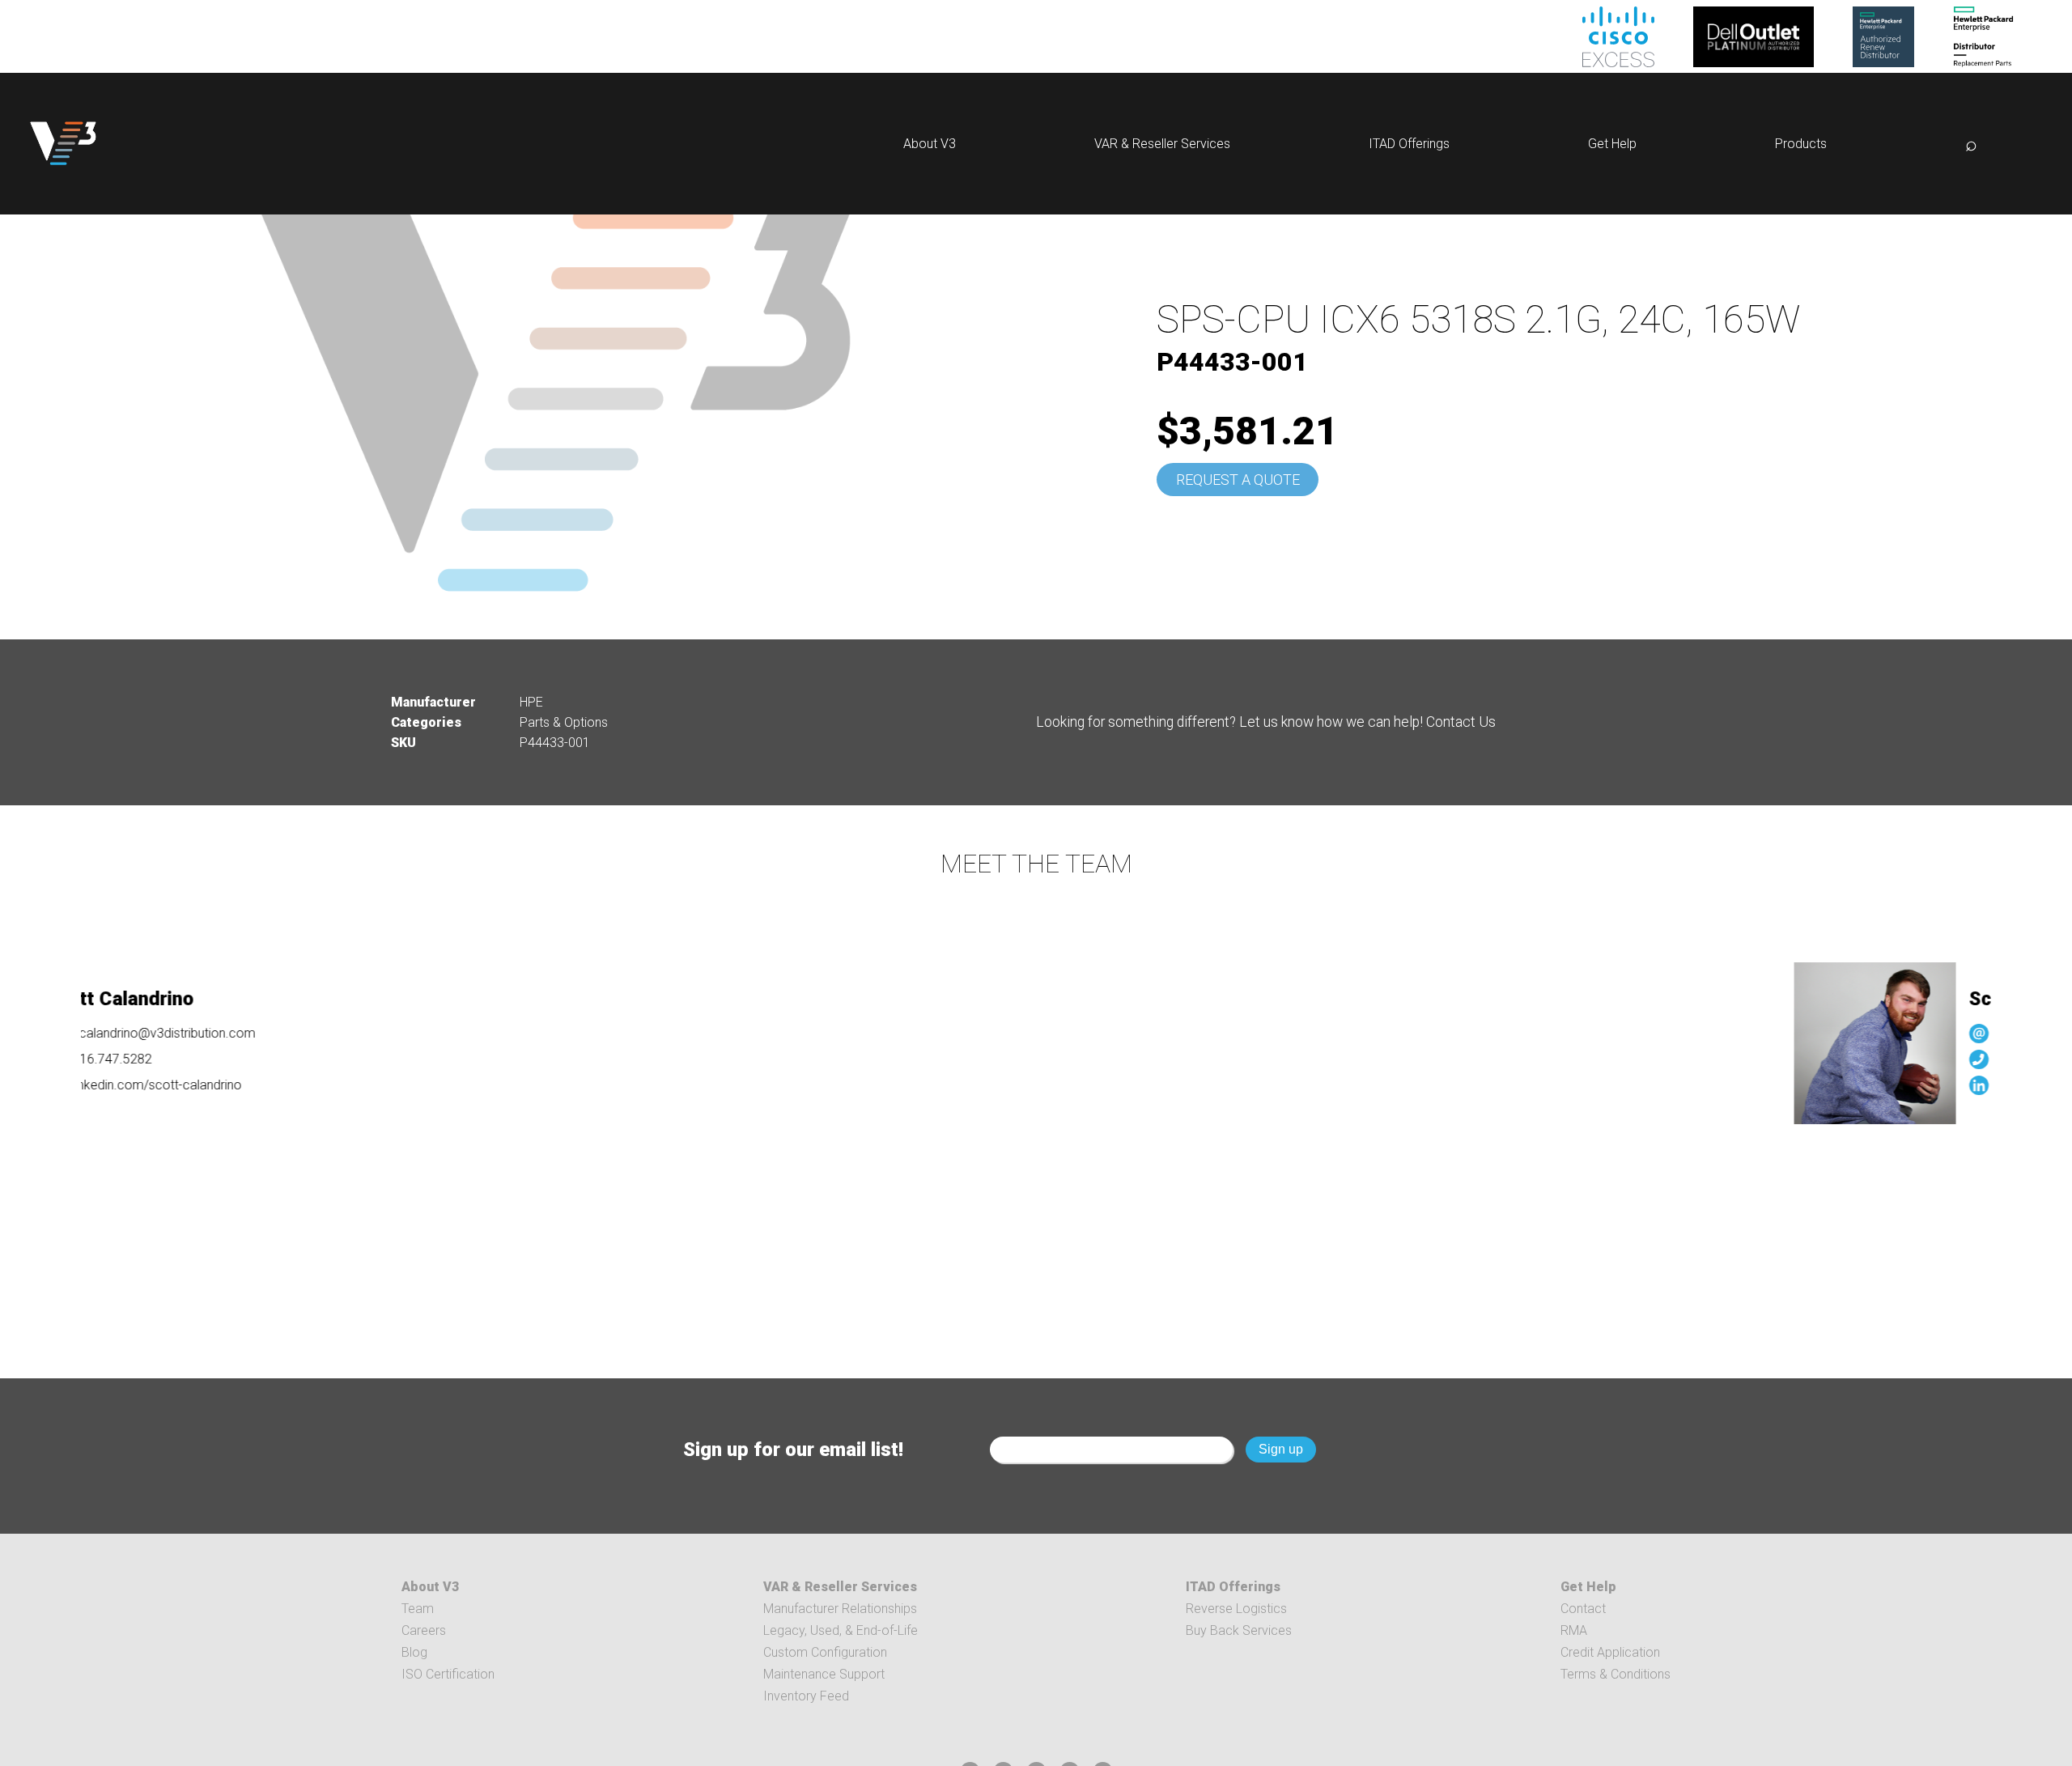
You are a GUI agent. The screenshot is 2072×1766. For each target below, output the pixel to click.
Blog (414, 1652)
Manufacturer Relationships (840, 1609)
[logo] (63, 144)
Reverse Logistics (1236, 1609)
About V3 (930, 144)
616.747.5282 (1985, 1059)
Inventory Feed (806, 1696)
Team (418, 1609)
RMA (1574, 1630)
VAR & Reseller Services (1162, 144)
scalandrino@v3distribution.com (114, 1033)
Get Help (1612, 144)
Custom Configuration (825, 1652)
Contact (1583, 1609)
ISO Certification (448, 1674)
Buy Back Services (1239, 1630)
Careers (424, 1630)
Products (1801, 144)
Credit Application (1610, 1652)
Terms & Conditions (1616, 1674)
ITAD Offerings (1409, 144)
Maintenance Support (824, 1674)
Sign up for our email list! (793, 1450)
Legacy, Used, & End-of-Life (841, 1630)
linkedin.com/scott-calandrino (107, 1085)
